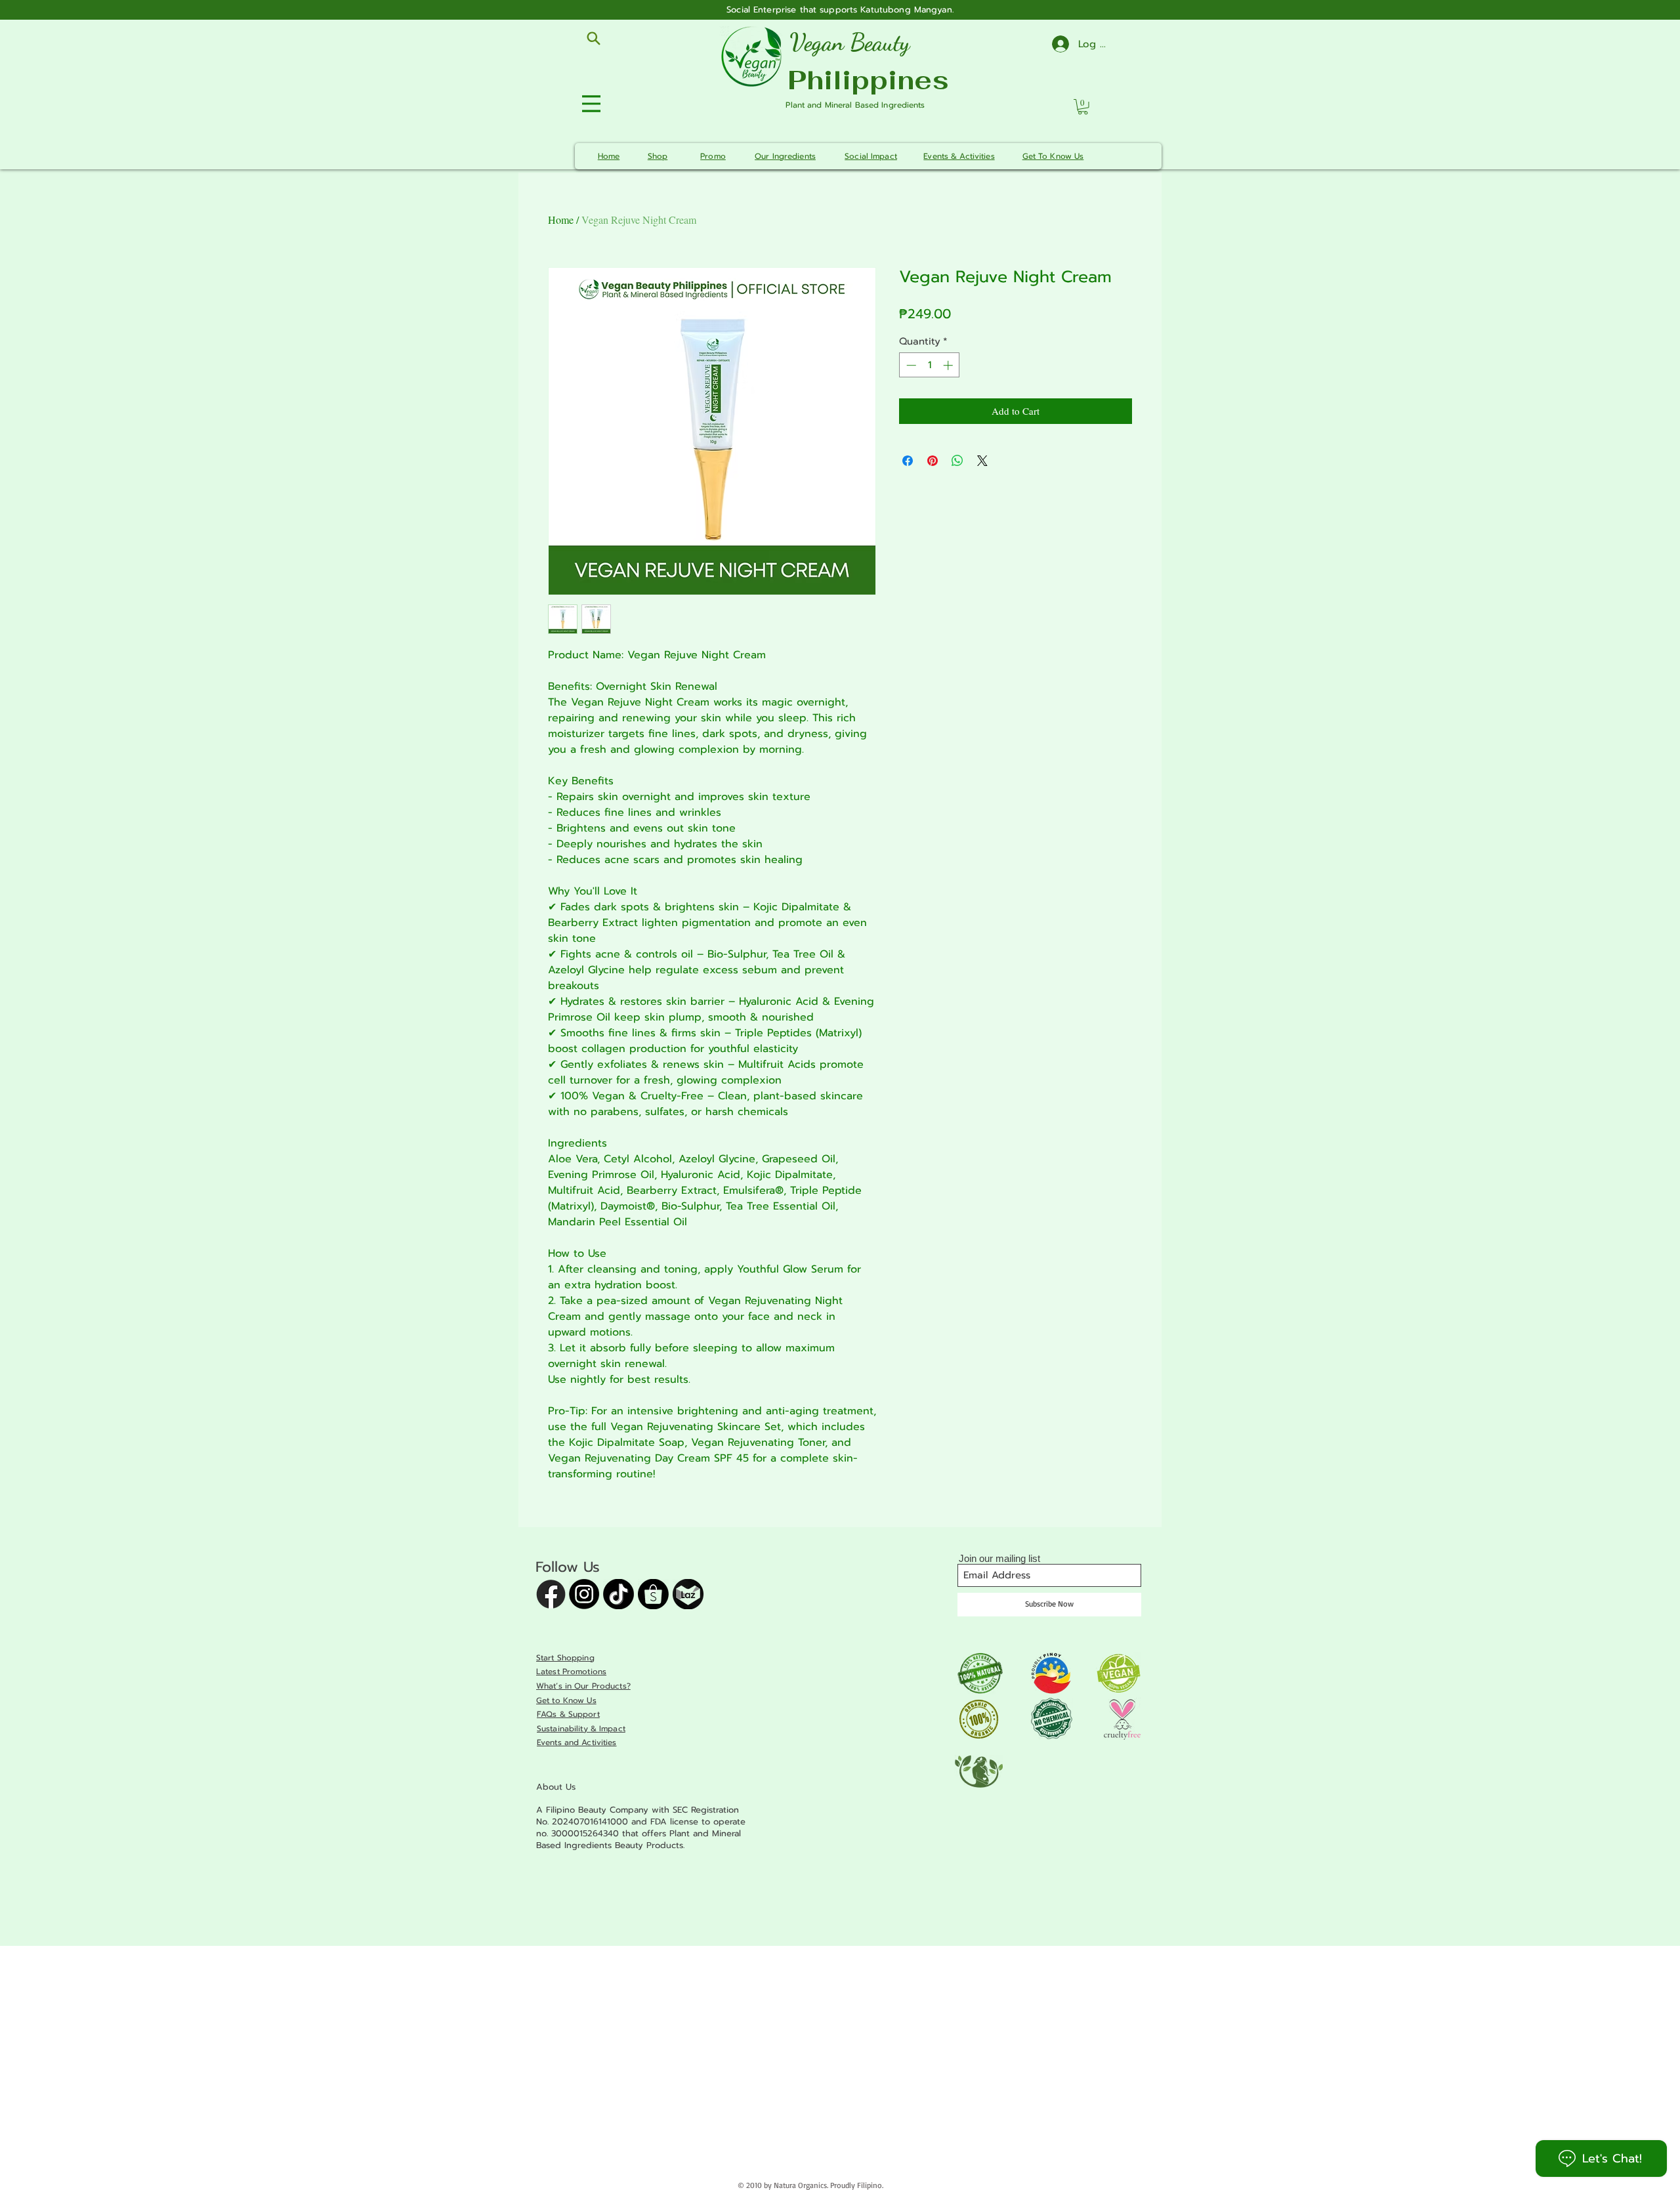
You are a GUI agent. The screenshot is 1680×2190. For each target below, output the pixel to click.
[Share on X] (982, 461)
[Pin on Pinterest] (933, 461)
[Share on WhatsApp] (957, 461)
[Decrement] (910, 365)
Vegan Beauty (850, 42)
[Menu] (593, 103)
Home (561, 220)
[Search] (593, 38)
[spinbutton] (930, 365)
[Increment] (949, 365)
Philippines (868, 80)
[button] (1083, 107)
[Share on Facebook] (908, 461)
